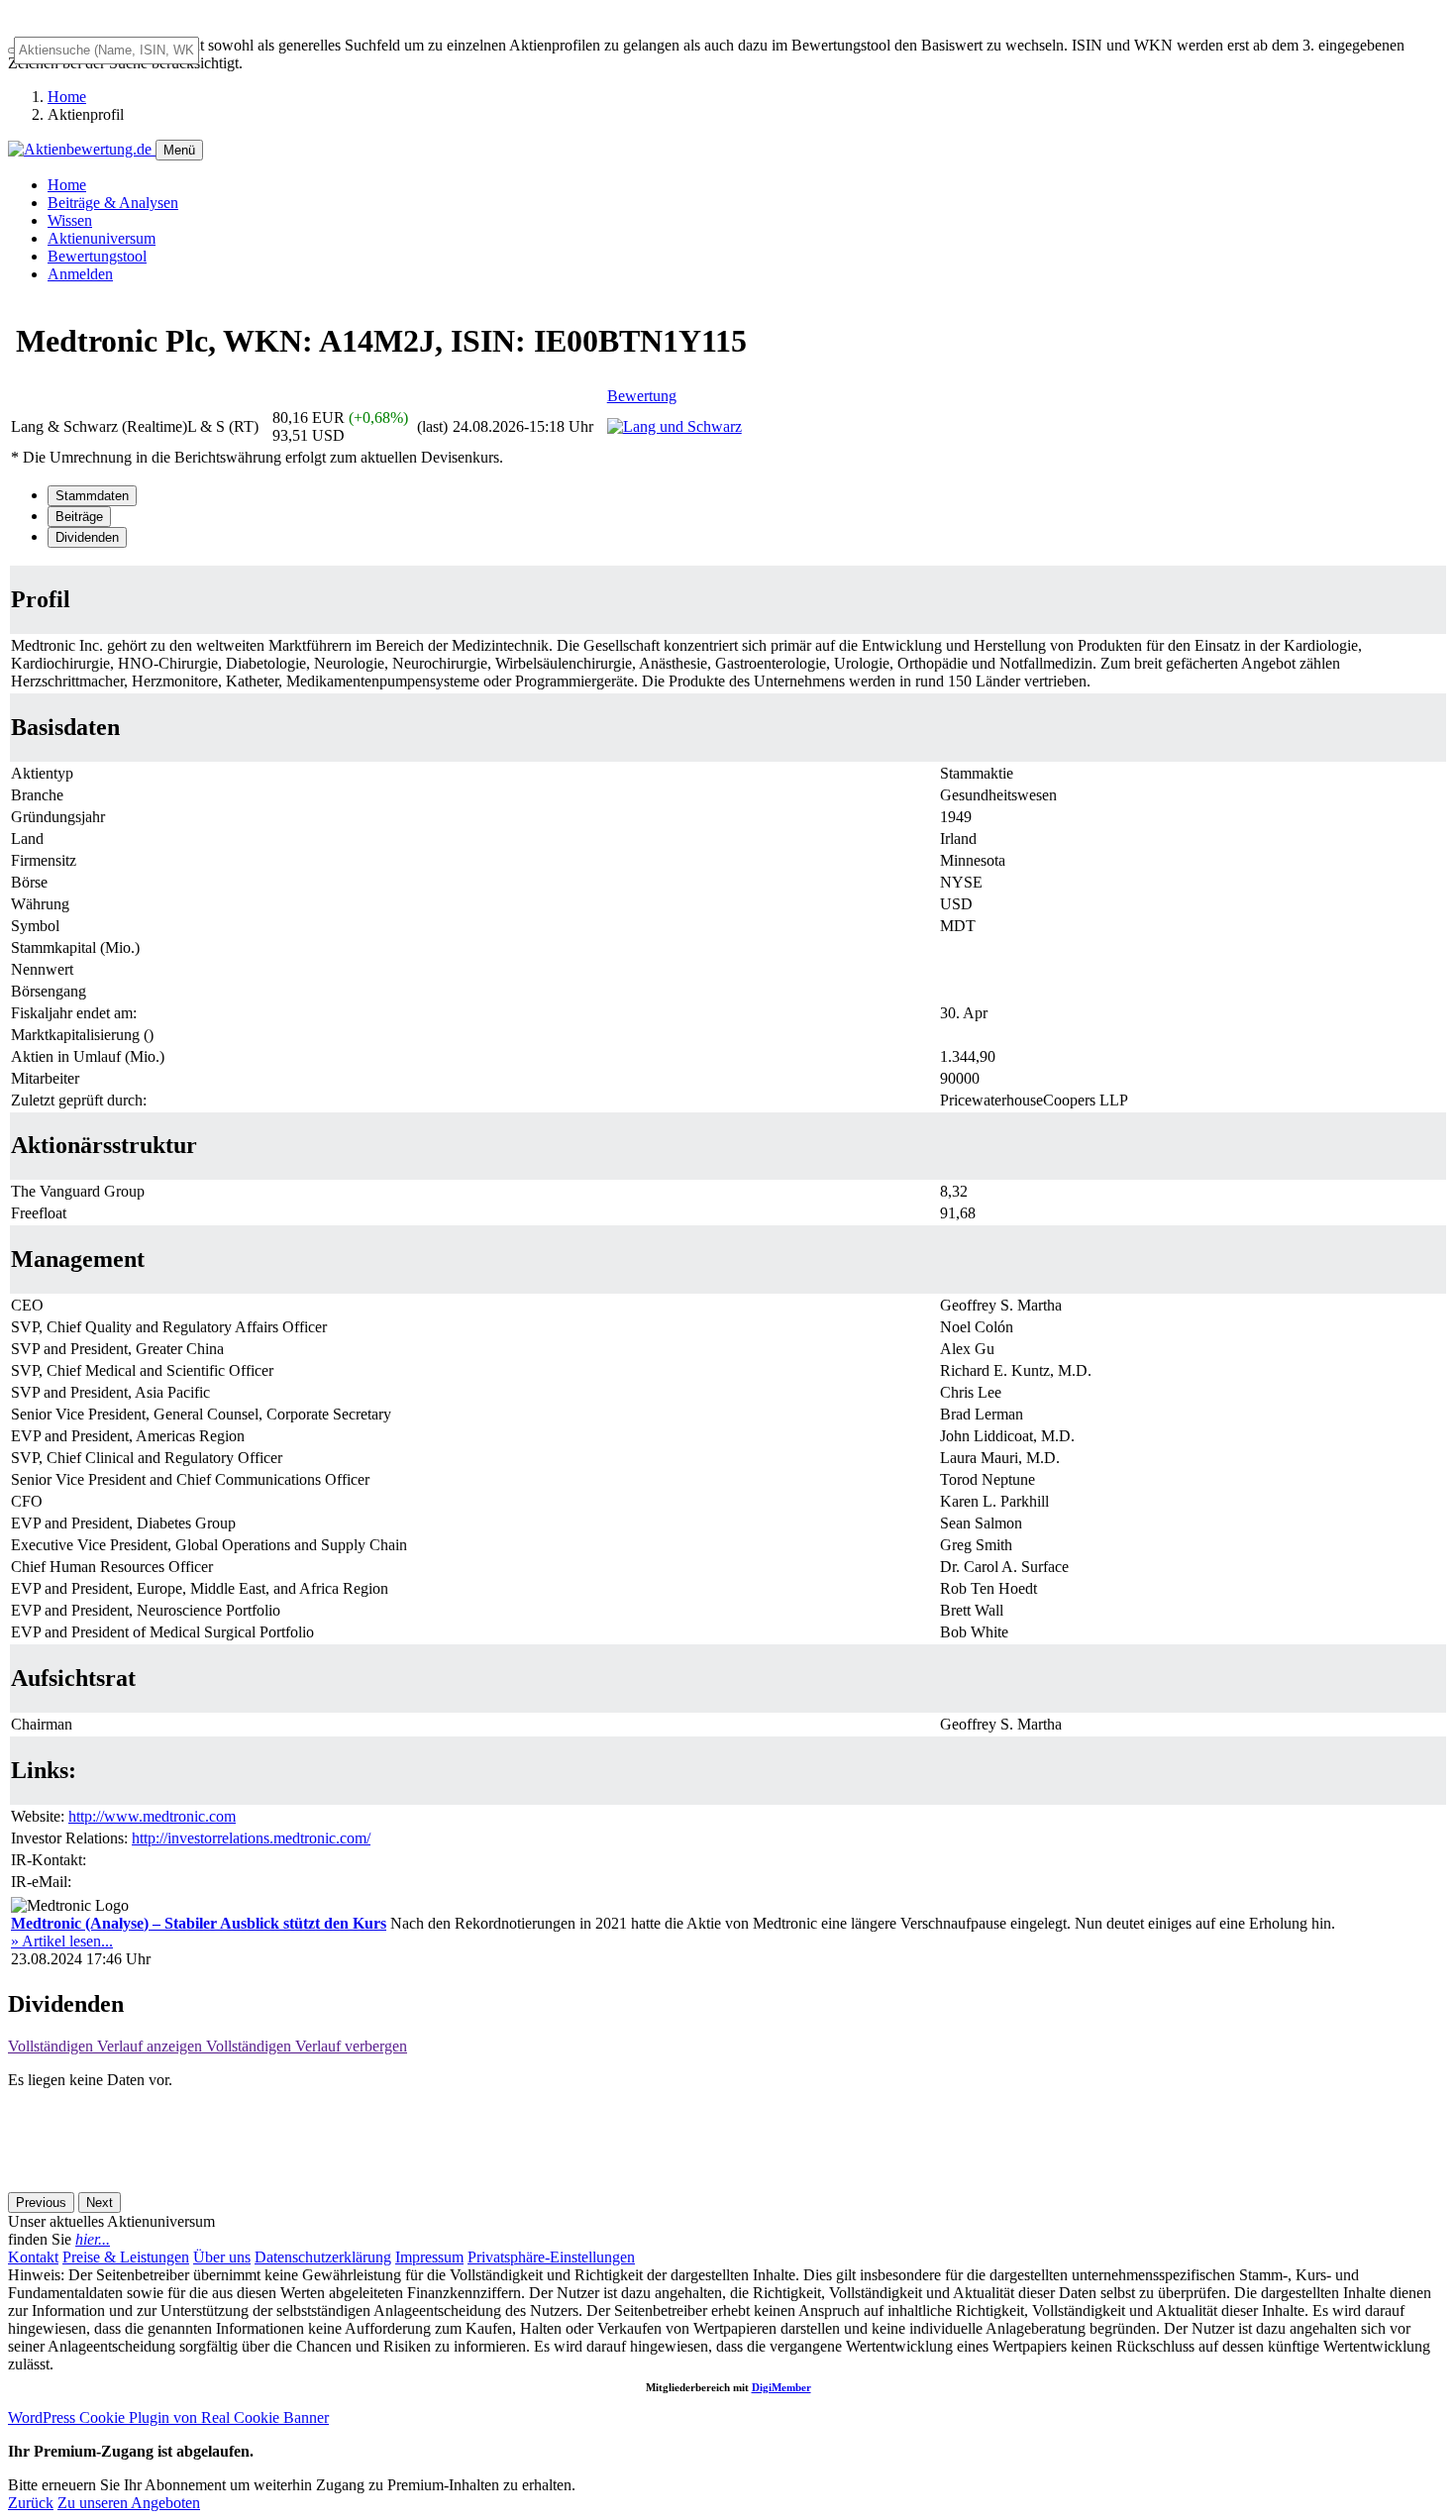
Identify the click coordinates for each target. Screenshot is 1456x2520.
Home (67, 97)
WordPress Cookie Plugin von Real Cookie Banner (168, 2417)
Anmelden (80, 274)
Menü (179, 150)
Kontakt (33, 2257)
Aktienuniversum (102, 238)
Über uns (222, 2257)
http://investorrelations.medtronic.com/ (251, 1838)
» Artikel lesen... (62, 1941)
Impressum (429, 2257)
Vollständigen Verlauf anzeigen (107, 2046)
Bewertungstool (97, 256)
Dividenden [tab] (87, 537)
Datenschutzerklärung (323, 2257)
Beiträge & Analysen (113, 203)
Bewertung (642, 396)
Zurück (31, 2503)
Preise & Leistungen (126, 2257)
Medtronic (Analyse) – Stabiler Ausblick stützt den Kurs (199, 1923)
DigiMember (781, 2387)
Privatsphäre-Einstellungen (551, 2257)
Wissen (70, 220)
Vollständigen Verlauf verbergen (307, 2046)
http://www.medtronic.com (152, 1816)
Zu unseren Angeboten (129, 2503)
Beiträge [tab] (79, 517)
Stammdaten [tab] (92, 496)
